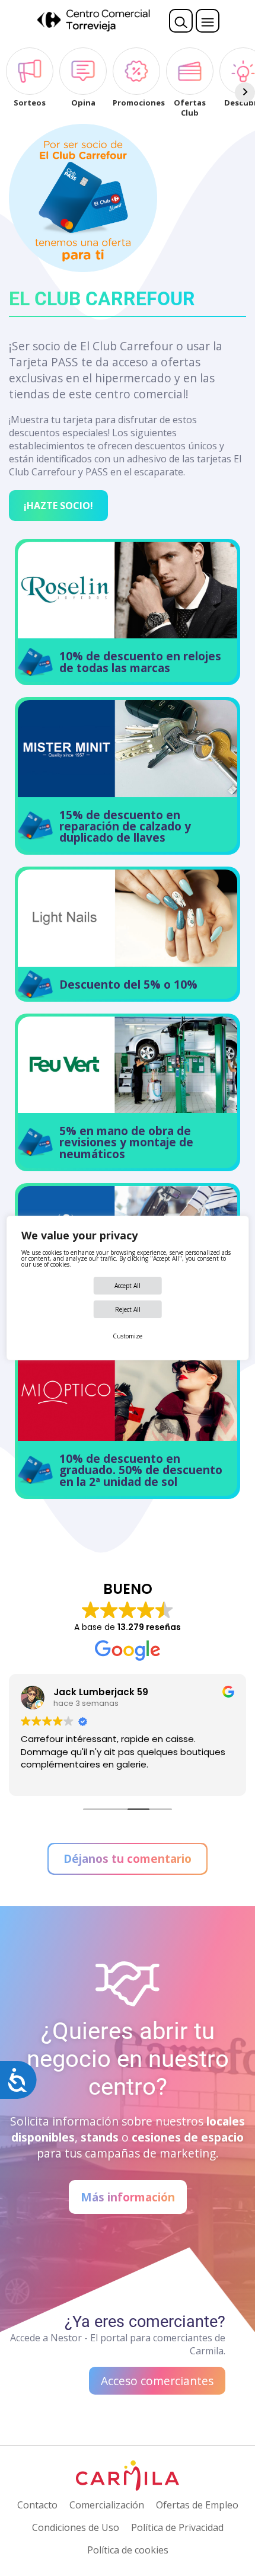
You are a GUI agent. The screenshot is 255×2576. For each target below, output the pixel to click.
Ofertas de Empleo (197, 2505)
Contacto (37, 2505)
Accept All (128, 1286)
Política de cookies (128, 2550)
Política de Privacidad (177, 2527)
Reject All (128, 1309)
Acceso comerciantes (157, 2381)
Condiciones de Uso (76, 2527)
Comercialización (107, 2505)
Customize (128, 1336)
